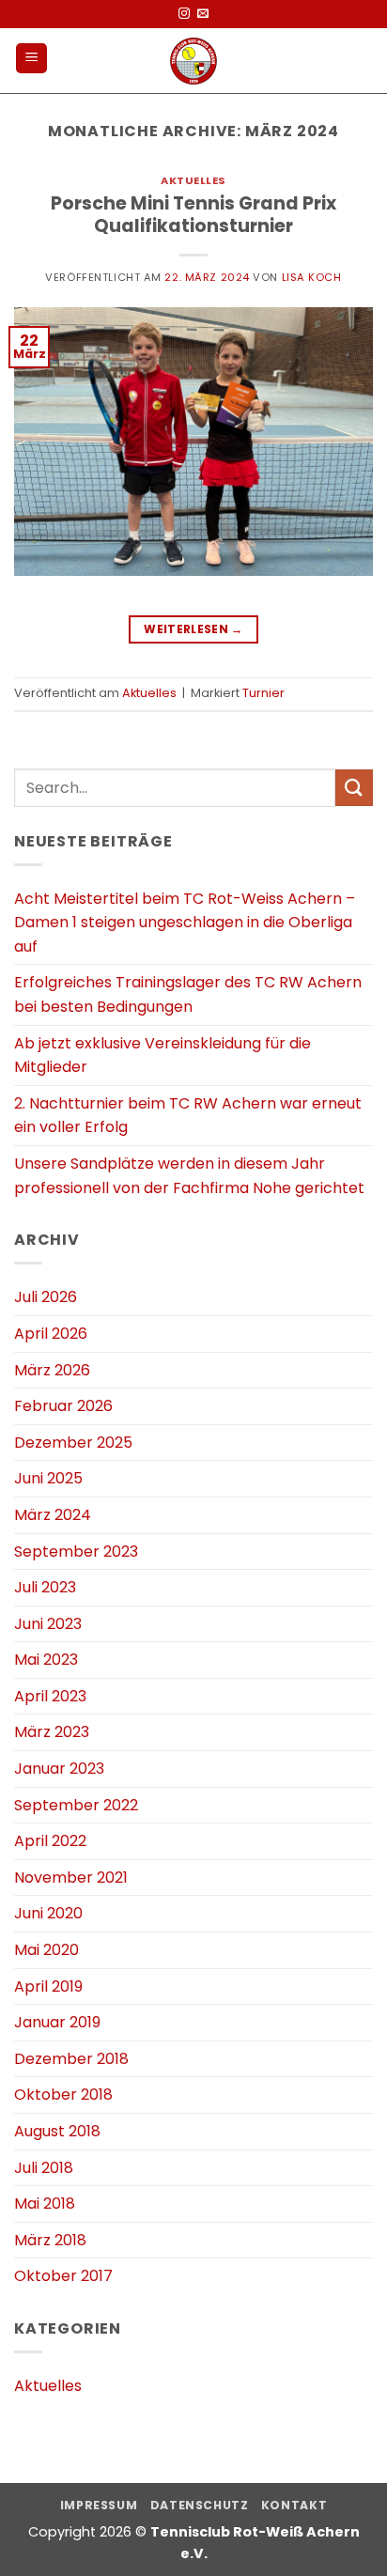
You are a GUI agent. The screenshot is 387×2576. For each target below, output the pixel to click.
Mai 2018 (45, 2204)
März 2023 (52, 1732)
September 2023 (76, 1552)
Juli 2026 (46, 1297)
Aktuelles (193, 180)
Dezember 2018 (71, 2059)
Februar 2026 (63, 1406)
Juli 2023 (45, 1587)
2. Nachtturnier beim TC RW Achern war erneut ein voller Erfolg (188, 1116)
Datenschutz (200, 2505)
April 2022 (50, 1841)
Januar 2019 (57, 2022)
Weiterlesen (193, 629)
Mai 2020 (46, 1950)
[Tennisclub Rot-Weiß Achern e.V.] (194, 61)
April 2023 (50, 1696)
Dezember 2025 (73, 1443)
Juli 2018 (44, 2168)
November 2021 (71, 1878)
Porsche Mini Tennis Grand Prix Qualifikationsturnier (193, 215)
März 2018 (50, 2240)
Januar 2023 (59, 1769)
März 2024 (53, 1515)
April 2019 (48, 1986)
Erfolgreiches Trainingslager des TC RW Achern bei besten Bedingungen (188, 994)
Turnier (263, 693)
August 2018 (57, 2131)
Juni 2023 (48, 1624)
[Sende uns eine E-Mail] (203, 14)
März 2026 (52, 1370)
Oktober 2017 (63, 2276)
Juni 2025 (48, 1478)
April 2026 (51, 1334)
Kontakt (294, 2505)
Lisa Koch (312, 277)
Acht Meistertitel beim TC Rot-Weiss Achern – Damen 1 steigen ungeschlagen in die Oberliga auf (185, 923)
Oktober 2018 (63, 2095)
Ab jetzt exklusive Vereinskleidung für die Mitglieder (163, 1055)
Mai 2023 (46, 1660)
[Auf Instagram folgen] (184, 14)
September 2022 (76, 1805)
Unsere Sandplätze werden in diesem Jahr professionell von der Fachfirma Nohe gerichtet (189, 1176)
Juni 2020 (48, 1913)
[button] (31, 59)
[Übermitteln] (354, 788)
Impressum (99, 2505)
